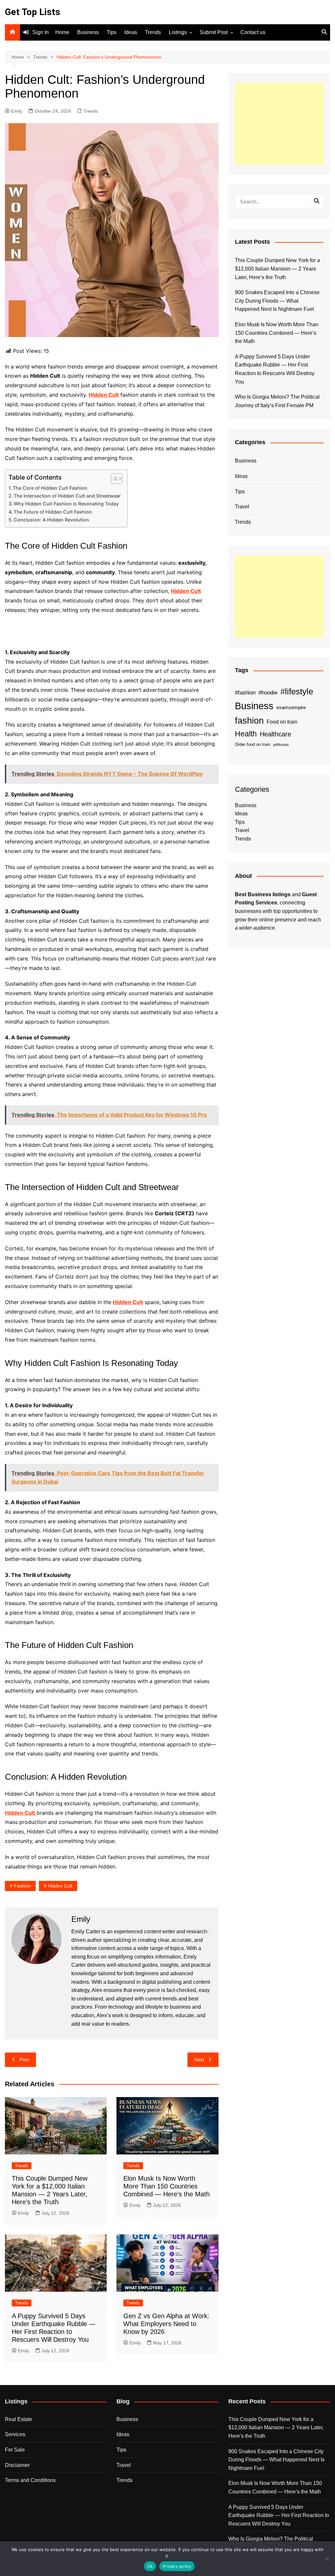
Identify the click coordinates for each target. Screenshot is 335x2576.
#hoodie (268, 692)
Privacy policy (177, 2566)
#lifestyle (297, 691)
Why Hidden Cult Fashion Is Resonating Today (66, 504)
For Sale (15, 2450)
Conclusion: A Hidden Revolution (51, 520)
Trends (153, 32)
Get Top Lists (33, 12)
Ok (150, 2566)
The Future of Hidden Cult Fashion (53, 512)
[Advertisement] (279, 124)
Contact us (253, 32)
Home (62, 32)
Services (15, 2434)
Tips (112, 32)
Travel (242, 507)
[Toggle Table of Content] (113, 479)
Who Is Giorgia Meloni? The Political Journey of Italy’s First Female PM (277, 401)
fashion (22, 1886)
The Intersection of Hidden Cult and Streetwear (67, 496)
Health (246, 734)
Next (199, 2060)
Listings (178, 32)
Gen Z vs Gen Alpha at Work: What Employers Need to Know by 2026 (166, 2324)
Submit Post (214, 32)
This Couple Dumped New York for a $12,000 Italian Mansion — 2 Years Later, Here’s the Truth (277, 269)
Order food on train (253, 744)
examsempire (291, 708)
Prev (24, 2060)
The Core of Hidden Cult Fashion (50, 488)
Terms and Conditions (30, 2480)
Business (88, 32)
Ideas (131, 32)
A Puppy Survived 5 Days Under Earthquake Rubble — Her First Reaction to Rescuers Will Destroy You (275, 369)
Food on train (282, 722)
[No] (327, 2559)
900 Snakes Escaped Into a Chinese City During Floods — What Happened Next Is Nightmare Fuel (277, 301)
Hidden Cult (20, 1813)
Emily (17, 111)
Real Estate (18, 2419)
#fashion (245, 692)
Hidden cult (60, 1886)
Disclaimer (17, 2465)
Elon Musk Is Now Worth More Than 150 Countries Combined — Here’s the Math (167, 2186)
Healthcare (275, 734)
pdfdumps (281, 745)
